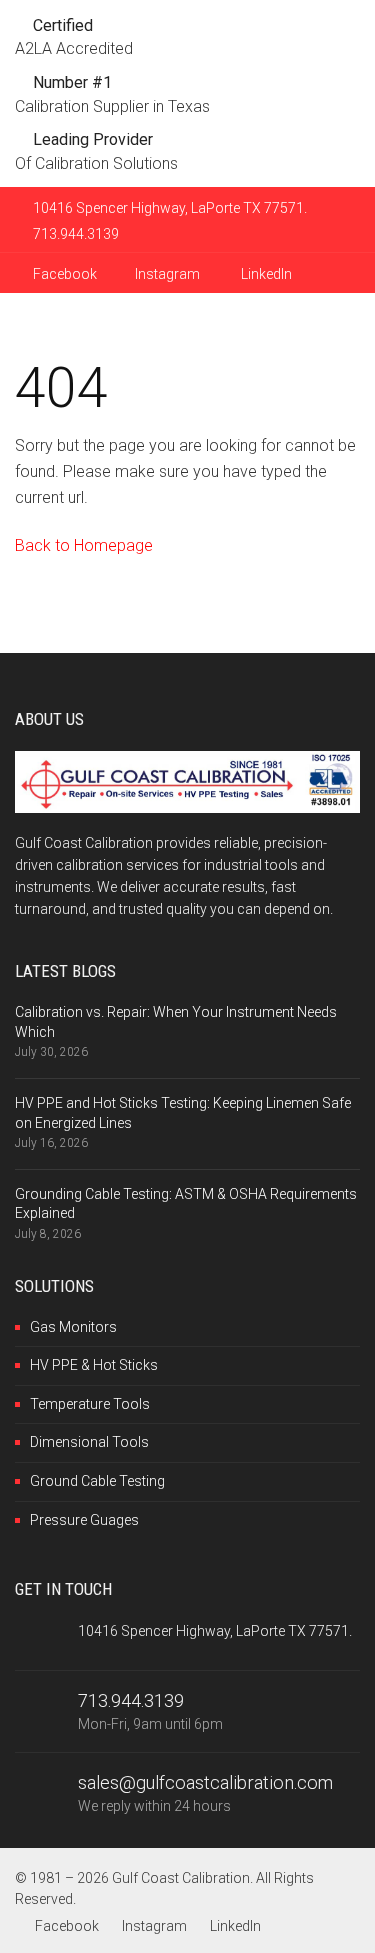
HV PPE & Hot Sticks (94, 1365)
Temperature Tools (90, 1404)
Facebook (63, 274)
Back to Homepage (84, 545)
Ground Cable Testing (97, 1481)
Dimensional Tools (89, 1442)
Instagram (167, 274)
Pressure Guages (84, 1520)
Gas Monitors (73, 1327)
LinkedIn (265, 274)
